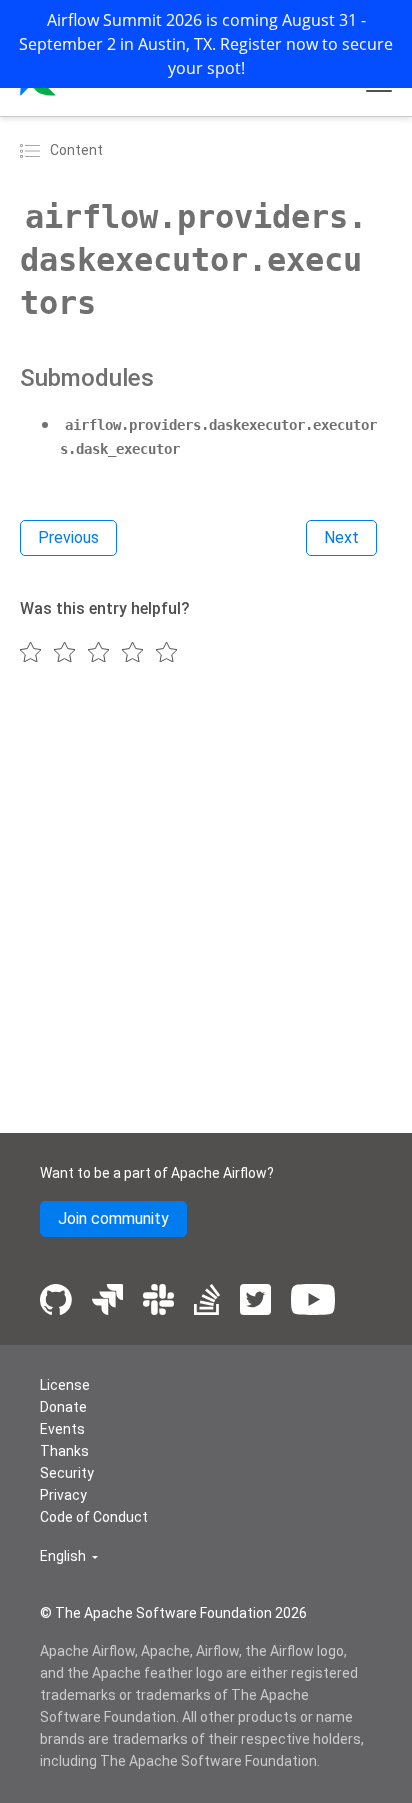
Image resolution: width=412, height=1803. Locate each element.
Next (341, 537)
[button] (69, 1556)
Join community (113, 1218)
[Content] (33, 150)
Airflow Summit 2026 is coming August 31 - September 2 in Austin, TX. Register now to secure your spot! (206, 44)
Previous (68, 537)
